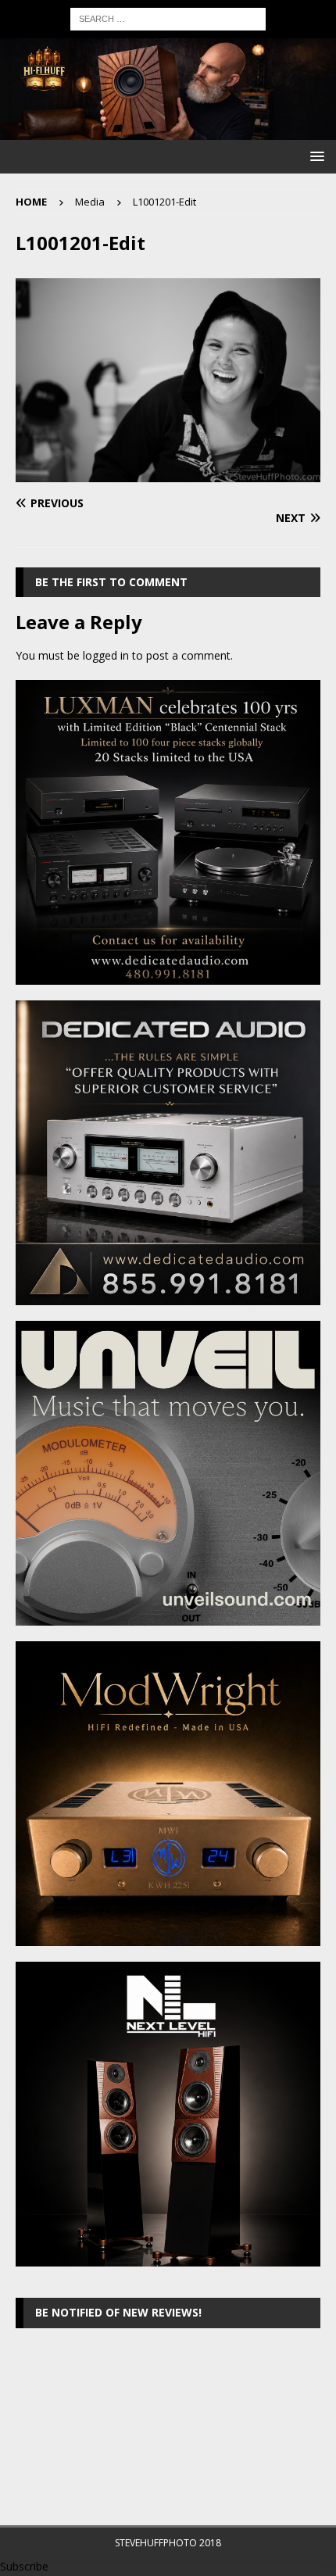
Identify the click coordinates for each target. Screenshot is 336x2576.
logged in (106, 655)
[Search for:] (168, 18)
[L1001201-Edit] (168, 472)
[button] (315, 156)
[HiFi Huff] (168, 131)
